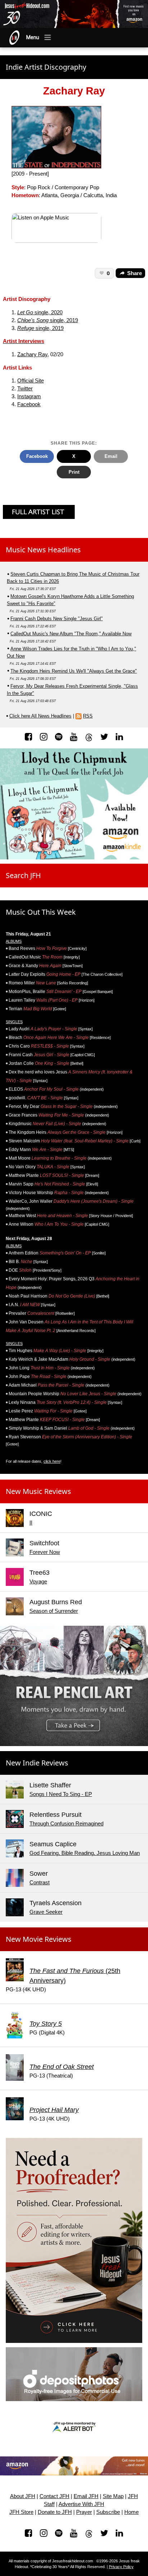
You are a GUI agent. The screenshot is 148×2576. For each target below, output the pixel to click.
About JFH (23, 2496)
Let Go (25, 312)
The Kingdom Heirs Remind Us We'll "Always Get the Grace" (74, 671)
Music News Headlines (43, 550)
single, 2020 (48, 312)
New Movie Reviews (39, 1939)
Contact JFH (54, 2496)
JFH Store (21, 2512)
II (31, 1523)
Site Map (113, 2496)
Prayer (84, 2512)
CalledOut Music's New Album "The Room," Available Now (71, 634)
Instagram (29, 396)
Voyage (38, 1582)
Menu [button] (33, 37)
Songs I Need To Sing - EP (61, 1794)
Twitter (25, 389)
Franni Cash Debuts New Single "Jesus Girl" (57, 619)
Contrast (40, 1883)
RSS (88, 716)
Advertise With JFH (81, 2504)
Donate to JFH (55, 2512)
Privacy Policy (121, 2567)
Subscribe (108, 2512)
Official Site (31, 381)
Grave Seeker (46, 1912)
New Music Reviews (38, 1491)
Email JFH (86, 2496)
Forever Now (45, 1552)
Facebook (29, 404)
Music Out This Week (41, 912)
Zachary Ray (32, 354)
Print (74, 472)
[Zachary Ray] (56, 137)
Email (111, 456)
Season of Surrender (54, 1611)
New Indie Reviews (37, 1763)
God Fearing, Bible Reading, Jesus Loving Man (85, 1853)
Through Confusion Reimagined (66, 1824)
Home (131, 2512)
